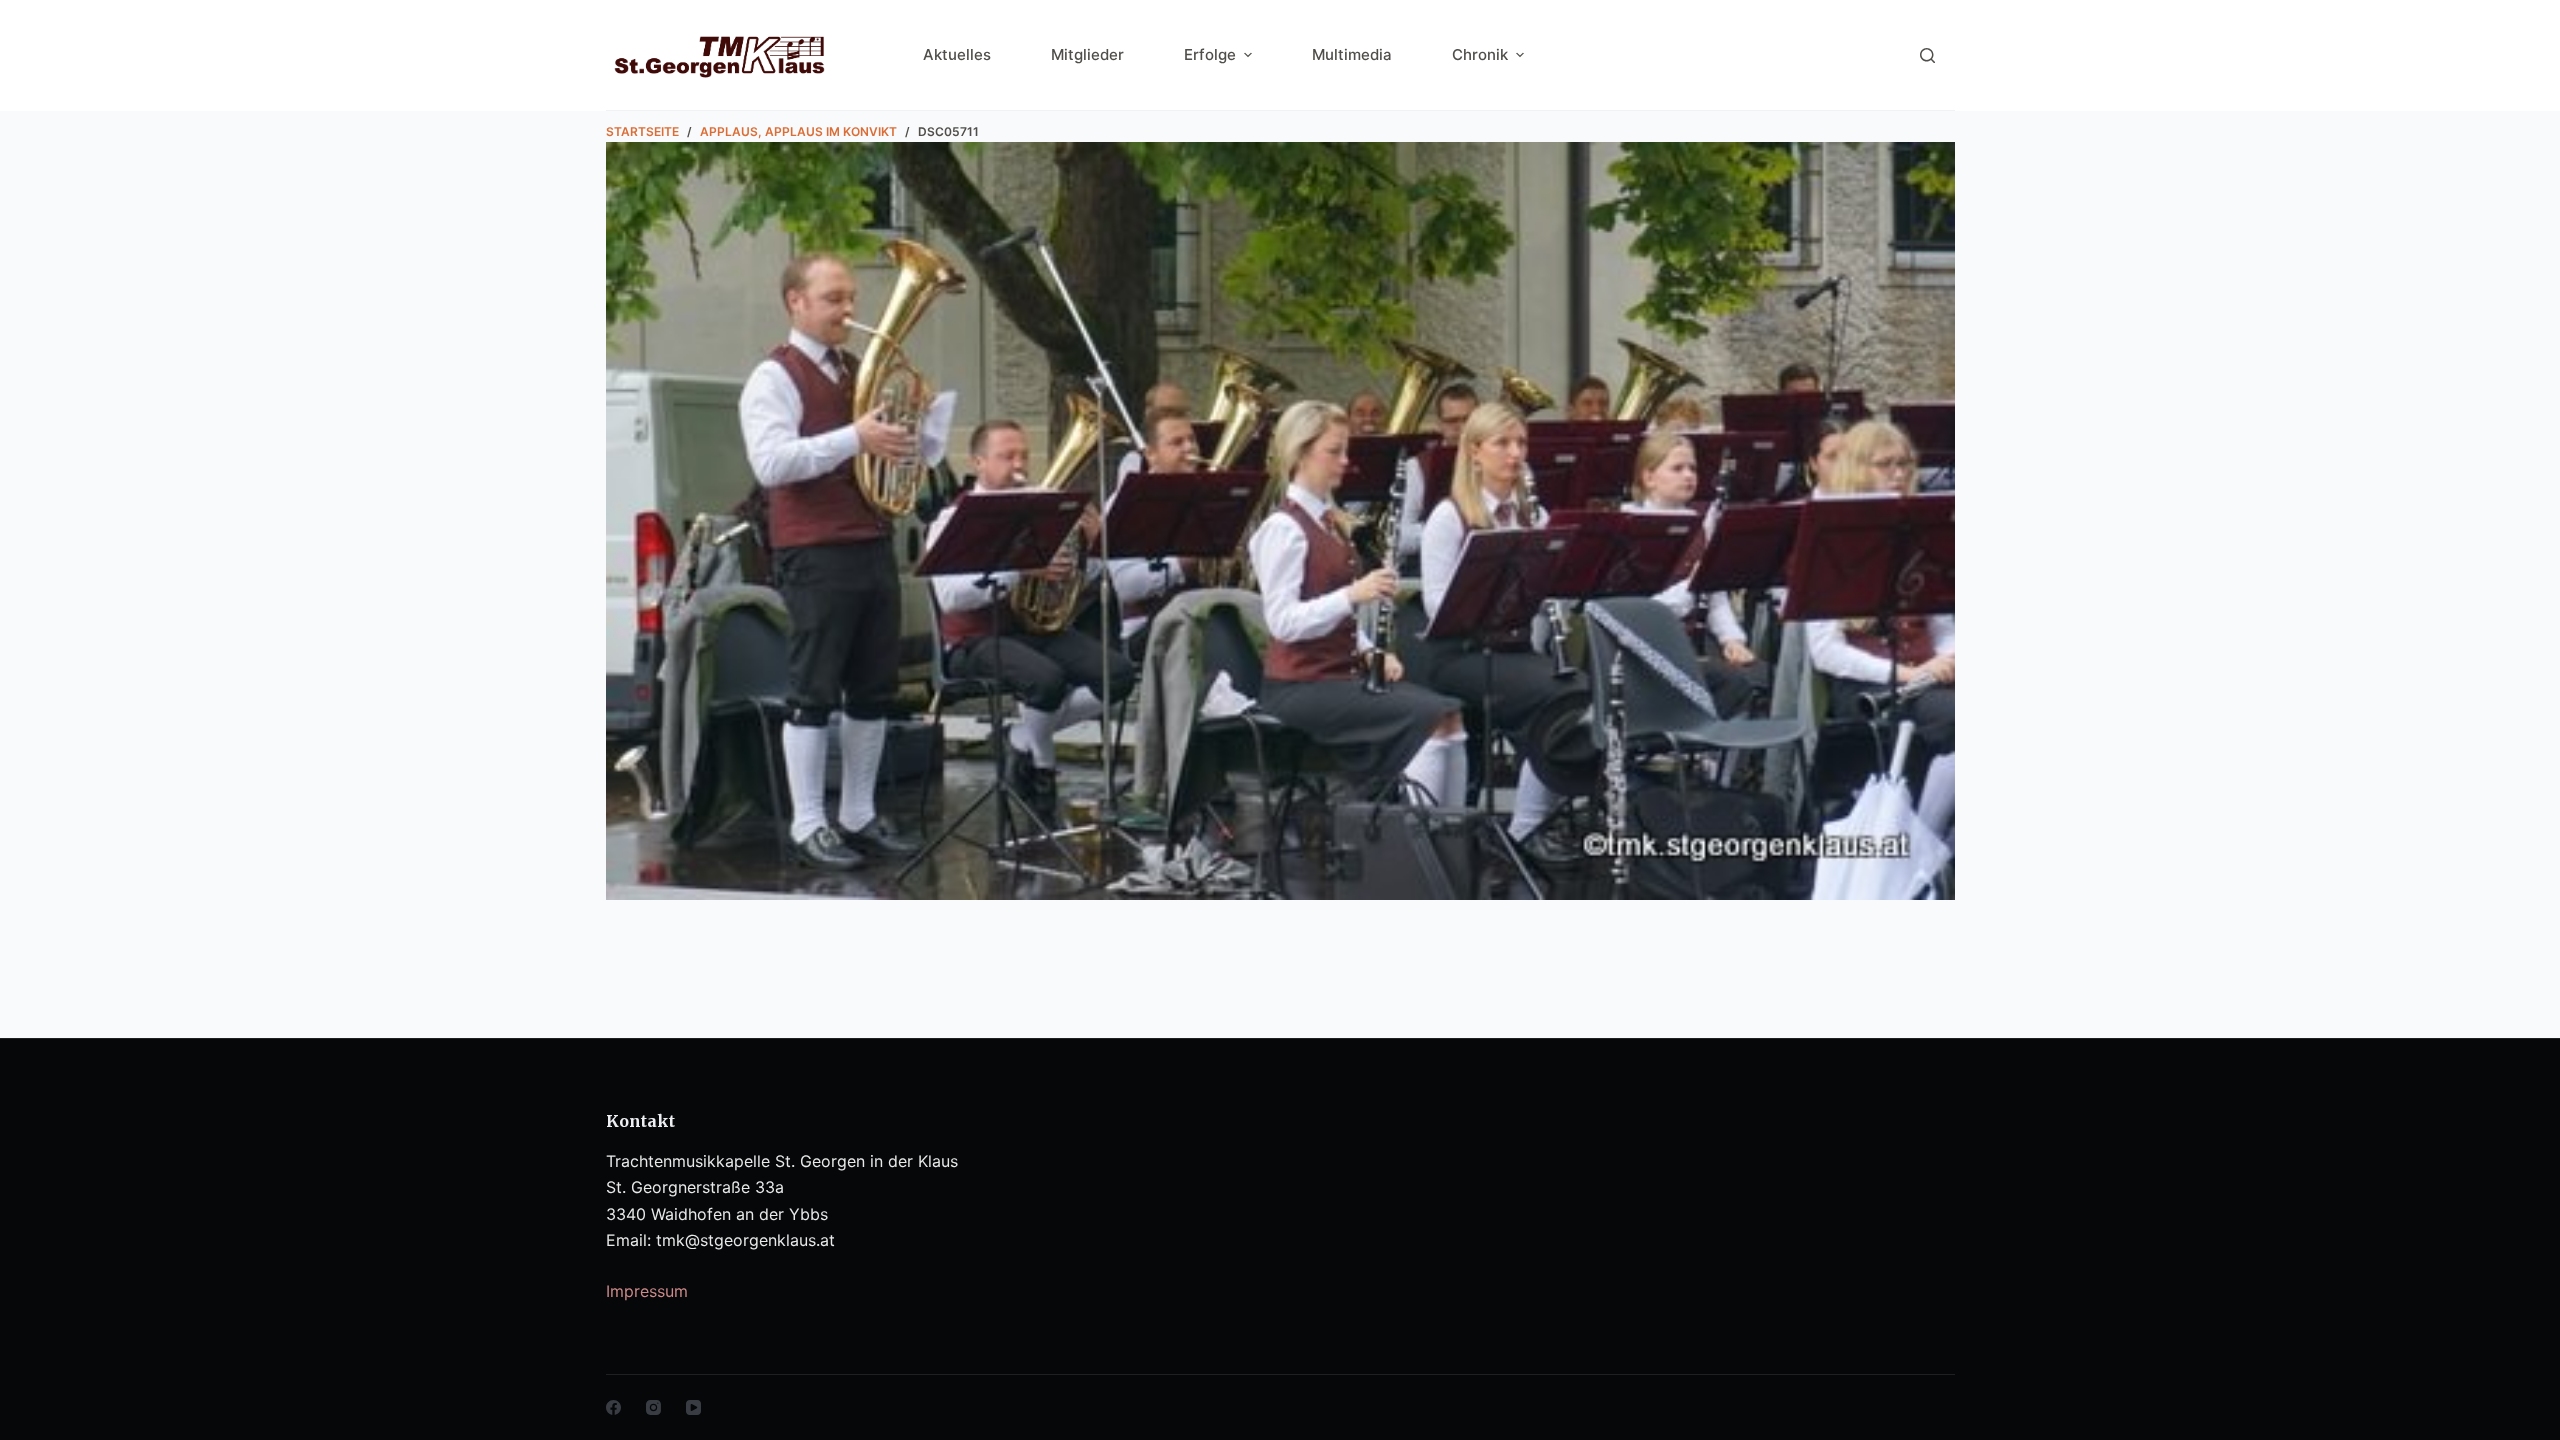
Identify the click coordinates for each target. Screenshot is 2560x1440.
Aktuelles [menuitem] (957, 54)
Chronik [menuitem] (1480, 54)
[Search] (1927, 55)
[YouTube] (693, 1407)
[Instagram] (653, 1407)
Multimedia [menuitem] (1352, 54)
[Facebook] (613, 1407)
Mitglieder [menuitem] (1087, 54)
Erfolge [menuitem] (1210, 54)
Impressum (647, 1291)
